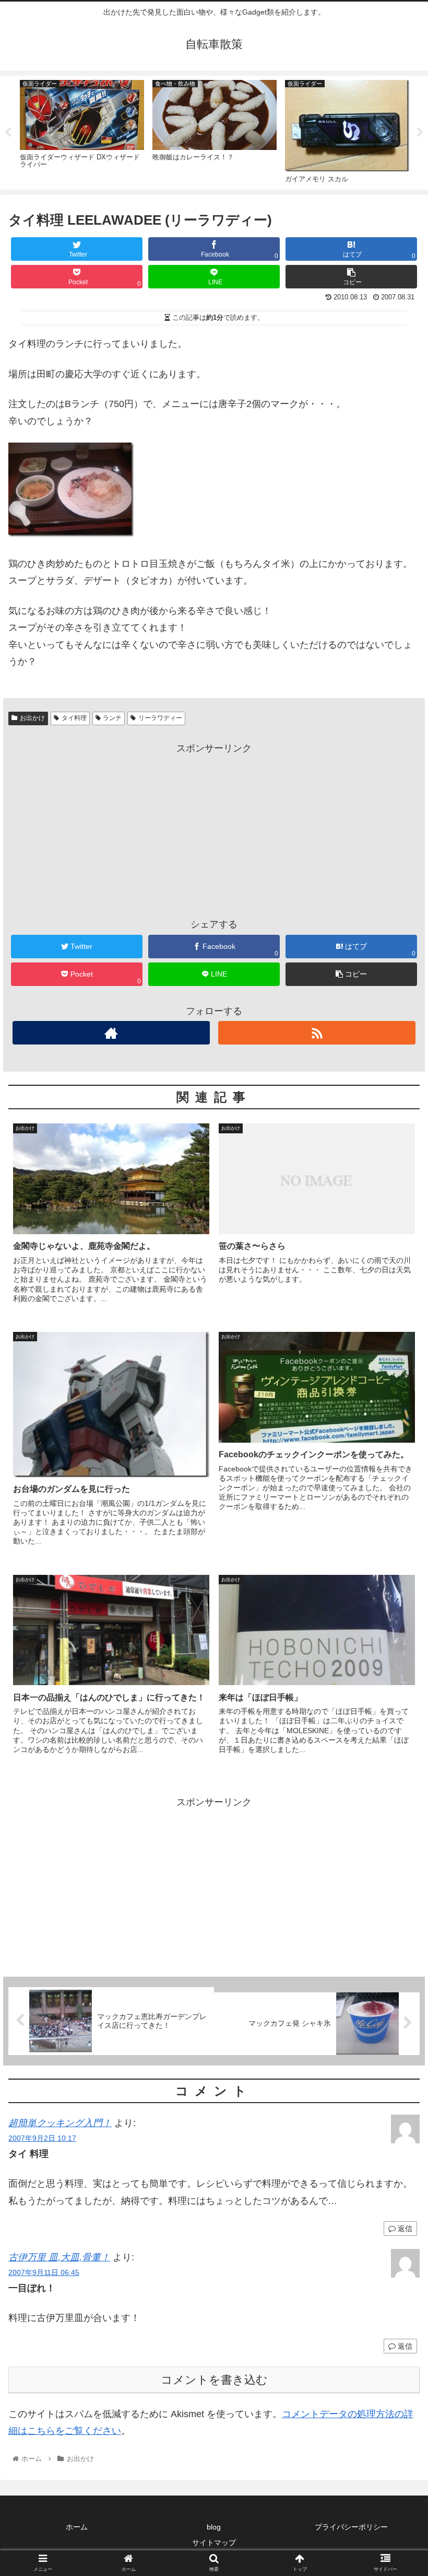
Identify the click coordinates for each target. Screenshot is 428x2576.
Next (420, 133)
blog (214, 2527)
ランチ (112, 718)
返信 (404, 2229)
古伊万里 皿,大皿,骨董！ (59, 2257)
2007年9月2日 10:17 (42, 2138)
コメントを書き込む (214, 2380)
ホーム (77, 2527)
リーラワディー (160, 718)
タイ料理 (74, 718)
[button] (396, 1517)
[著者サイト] (111, 1033)
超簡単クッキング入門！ (60, 2123)
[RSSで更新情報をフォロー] (317, 1033)
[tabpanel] (82, 131)
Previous (8, 133)
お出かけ (32, 718)
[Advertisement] (214, 830)
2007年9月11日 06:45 (44, 2272)
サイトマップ (214, 2543)
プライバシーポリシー (351, 2527)
